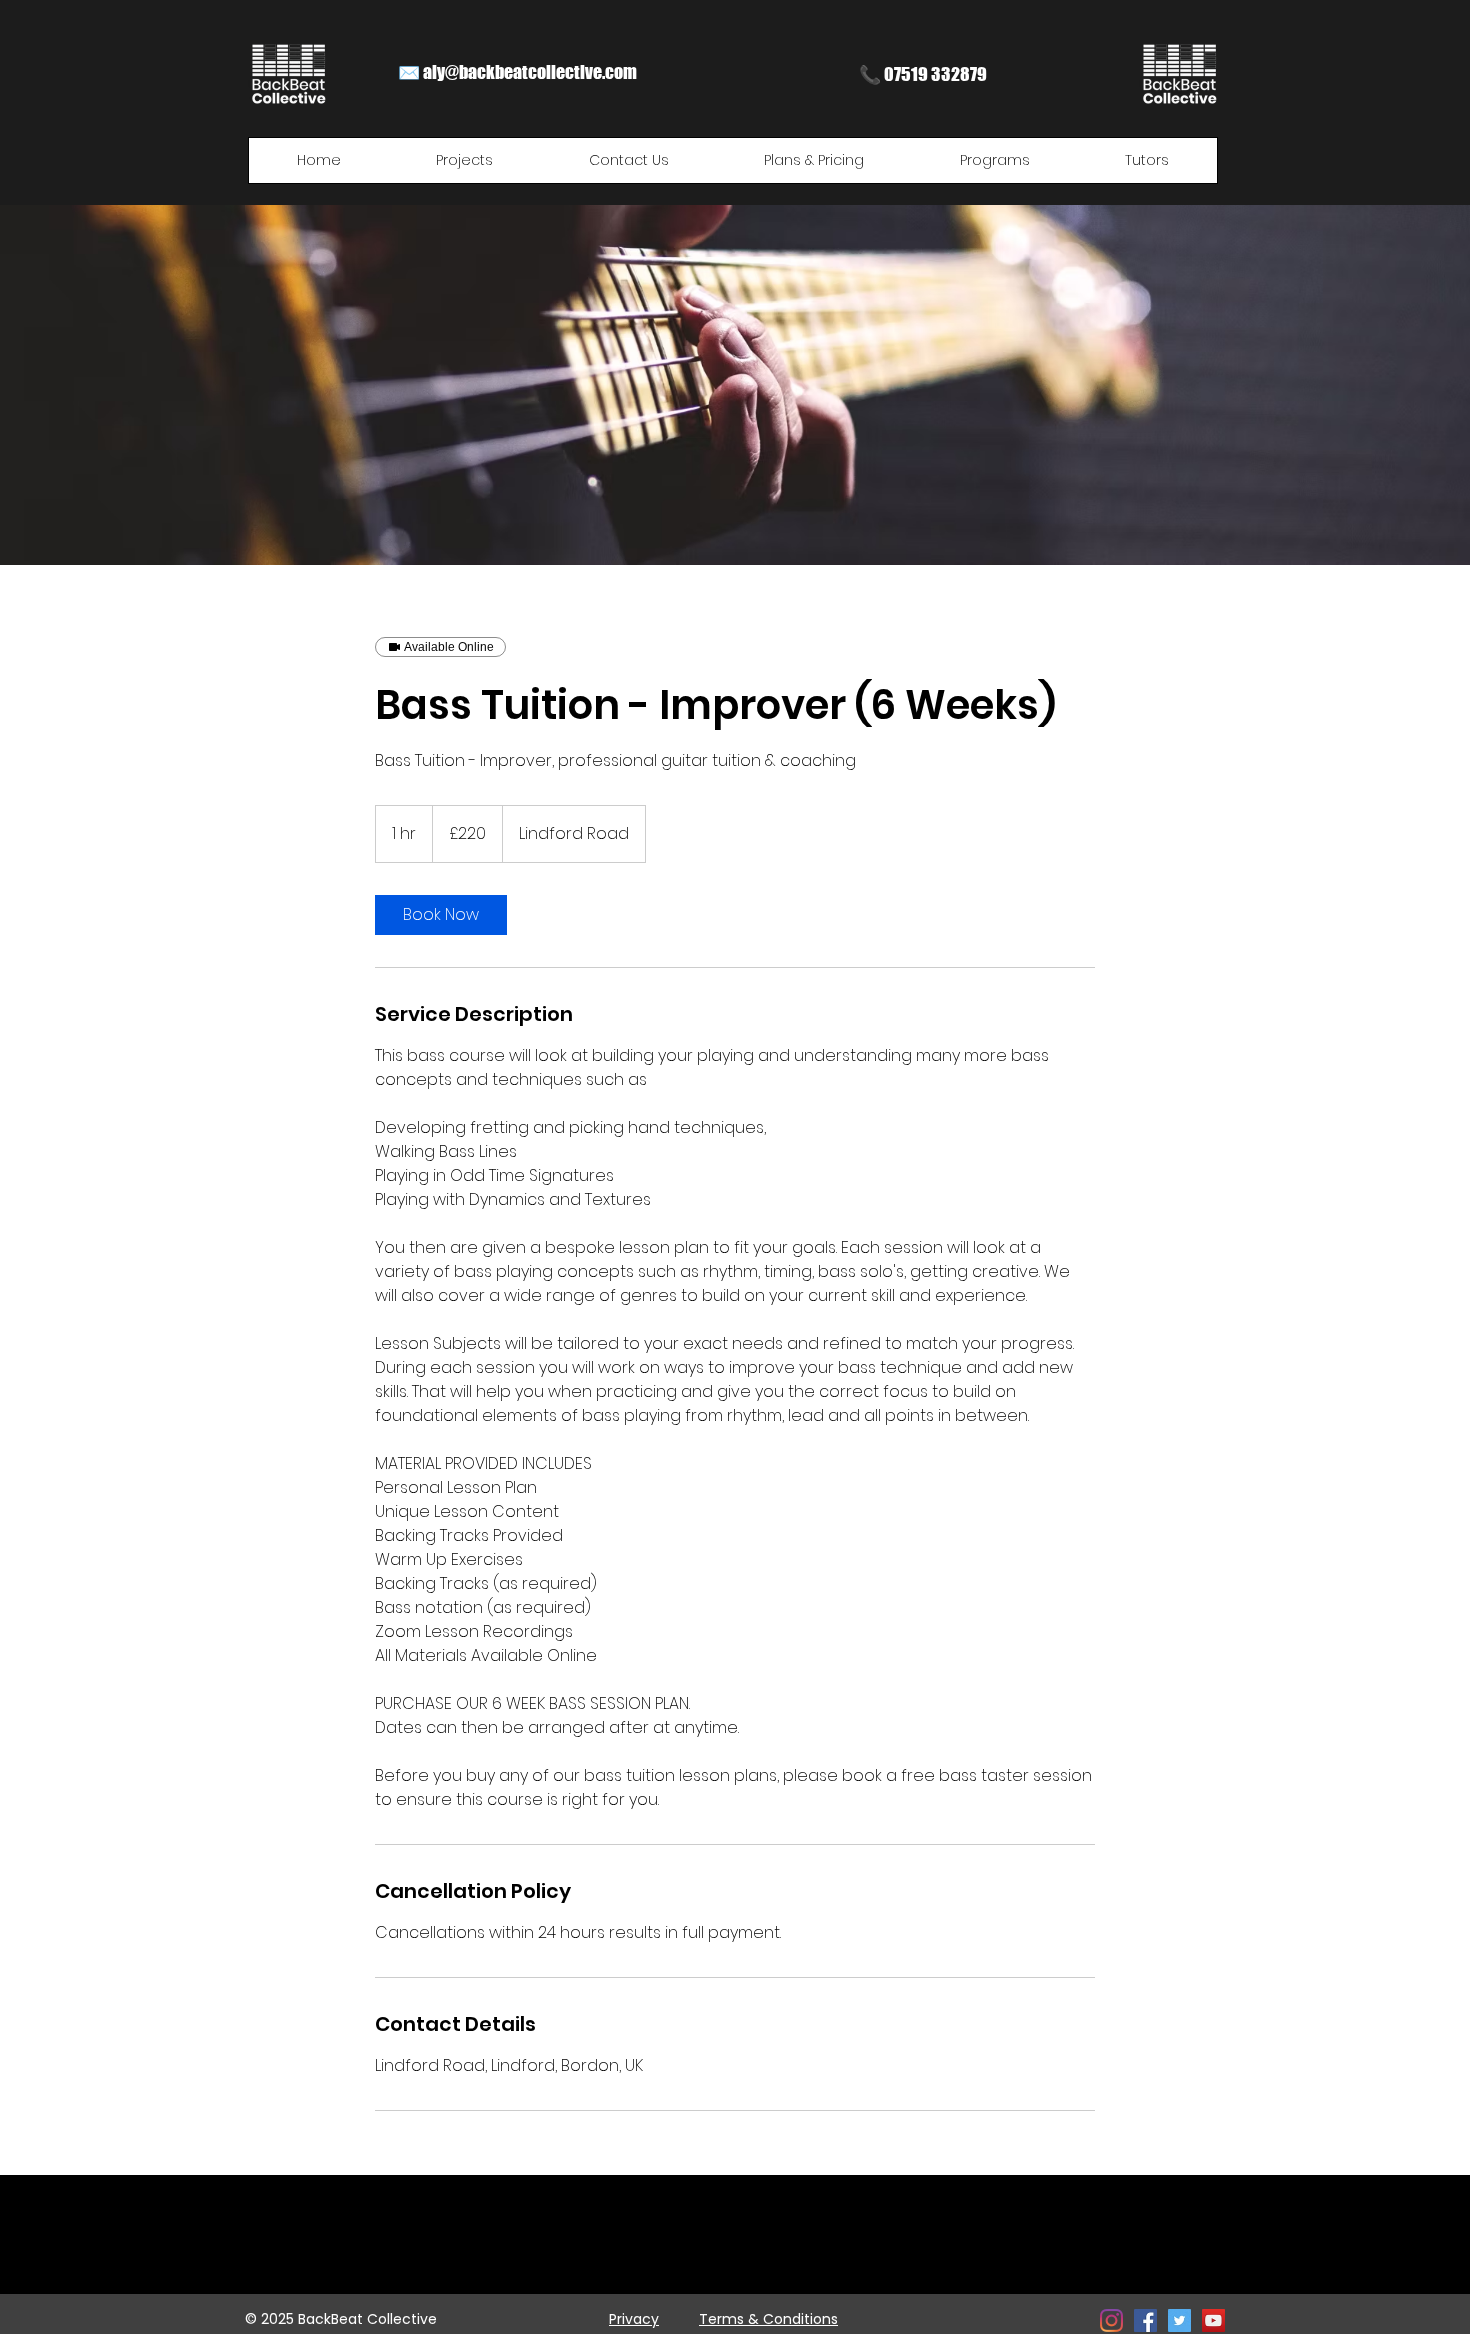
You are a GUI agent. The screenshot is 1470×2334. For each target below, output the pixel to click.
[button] (465, 160)
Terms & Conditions (768, 2319)
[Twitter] (1179, 2320)
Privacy (634, 2319)
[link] (441, 915)
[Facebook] (1145, 2320)
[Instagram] (1111, 2320)
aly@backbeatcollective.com (530, 72)
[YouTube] (1213, 2320)
